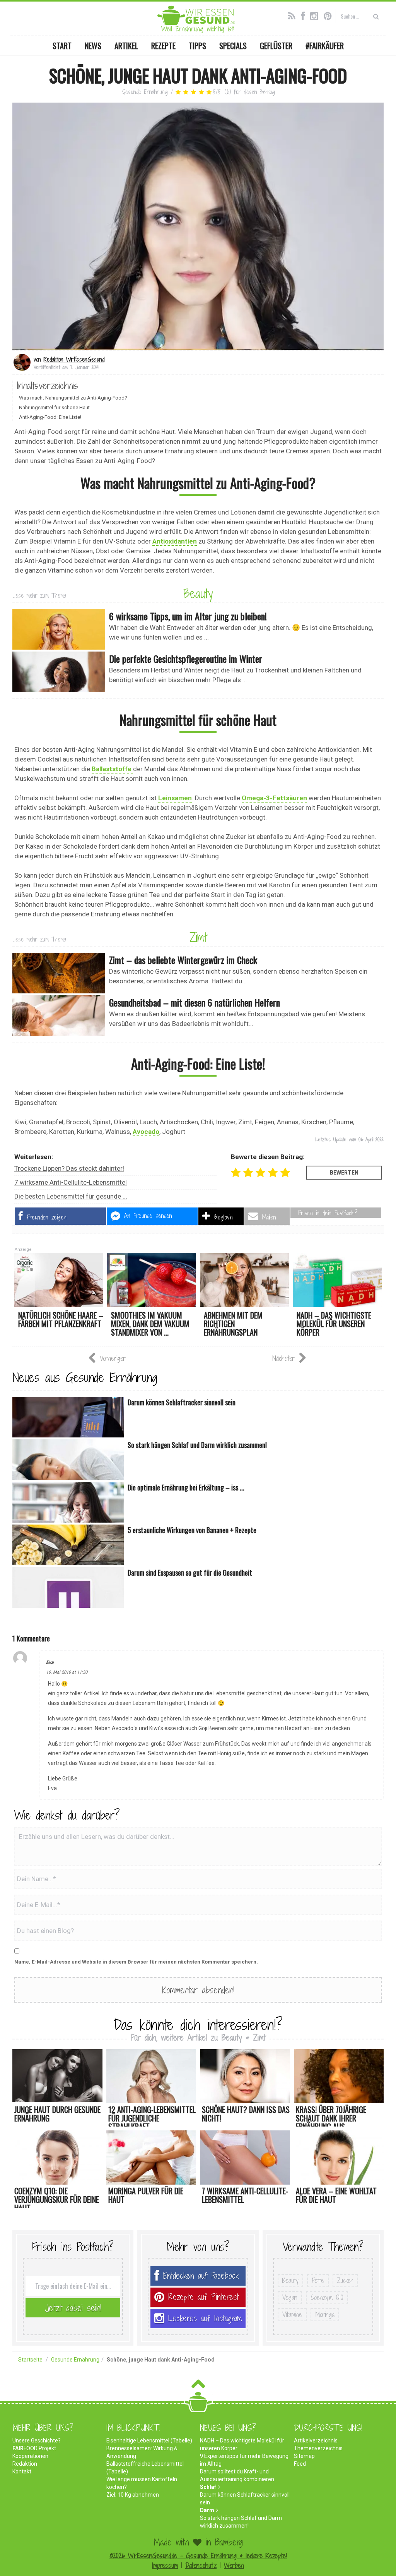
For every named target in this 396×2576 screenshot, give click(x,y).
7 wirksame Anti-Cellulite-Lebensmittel (71, 1182)
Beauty (198, 593)
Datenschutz (201, 2565)
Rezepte (163, 46)
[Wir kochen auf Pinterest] (330, 15)
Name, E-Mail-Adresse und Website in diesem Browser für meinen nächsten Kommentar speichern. (136, 1962)
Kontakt (22, 2471)
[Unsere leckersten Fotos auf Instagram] (316, 15)
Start (62, 46)
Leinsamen (175, 798)
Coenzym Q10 (327, 2297)
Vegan (290, 2297)
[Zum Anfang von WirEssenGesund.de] (198, 2386)
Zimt (198, 937)
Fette (318, 2280)
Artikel (126, 46)
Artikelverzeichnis (316, 2441)
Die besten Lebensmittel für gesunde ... (71, 1196)
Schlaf (208, 2487)
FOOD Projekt (34, 2448)
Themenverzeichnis (318, 2448)
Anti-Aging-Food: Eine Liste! (50, 417)
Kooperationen (30, 2456)
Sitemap (304, 2456)
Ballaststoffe (112, 769)
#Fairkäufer (325, 46)
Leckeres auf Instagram (205, 2318)
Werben (234, 2565)
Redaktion (25, 2464)
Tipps (197, 46)
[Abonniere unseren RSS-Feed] (294, 15)
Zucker (345, 2280)
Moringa (325, 2314)
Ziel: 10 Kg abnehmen (133, 2495)
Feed (300, 2464)
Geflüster (276, 46)
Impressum (165, 2565)
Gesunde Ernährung (145, 92)
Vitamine (292, 2314)
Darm (207, 2510)
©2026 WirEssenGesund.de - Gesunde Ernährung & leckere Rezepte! (198, 2556)
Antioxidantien (175, 541)
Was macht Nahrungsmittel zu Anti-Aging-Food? (73, 398)
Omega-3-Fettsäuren (274, 798)
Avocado (146, 1132)
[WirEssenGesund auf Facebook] (305, 15)
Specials (233, 46)
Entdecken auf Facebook (201, 2276)
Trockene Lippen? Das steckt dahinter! (69, 1168)
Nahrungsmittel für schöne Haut (54, 407)
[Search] (376, 16)
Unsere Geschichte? (37, 2441)
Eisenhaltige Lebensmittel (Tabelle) (149, 2441)
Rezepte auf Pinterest (203, 2297)
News (93, 46)
